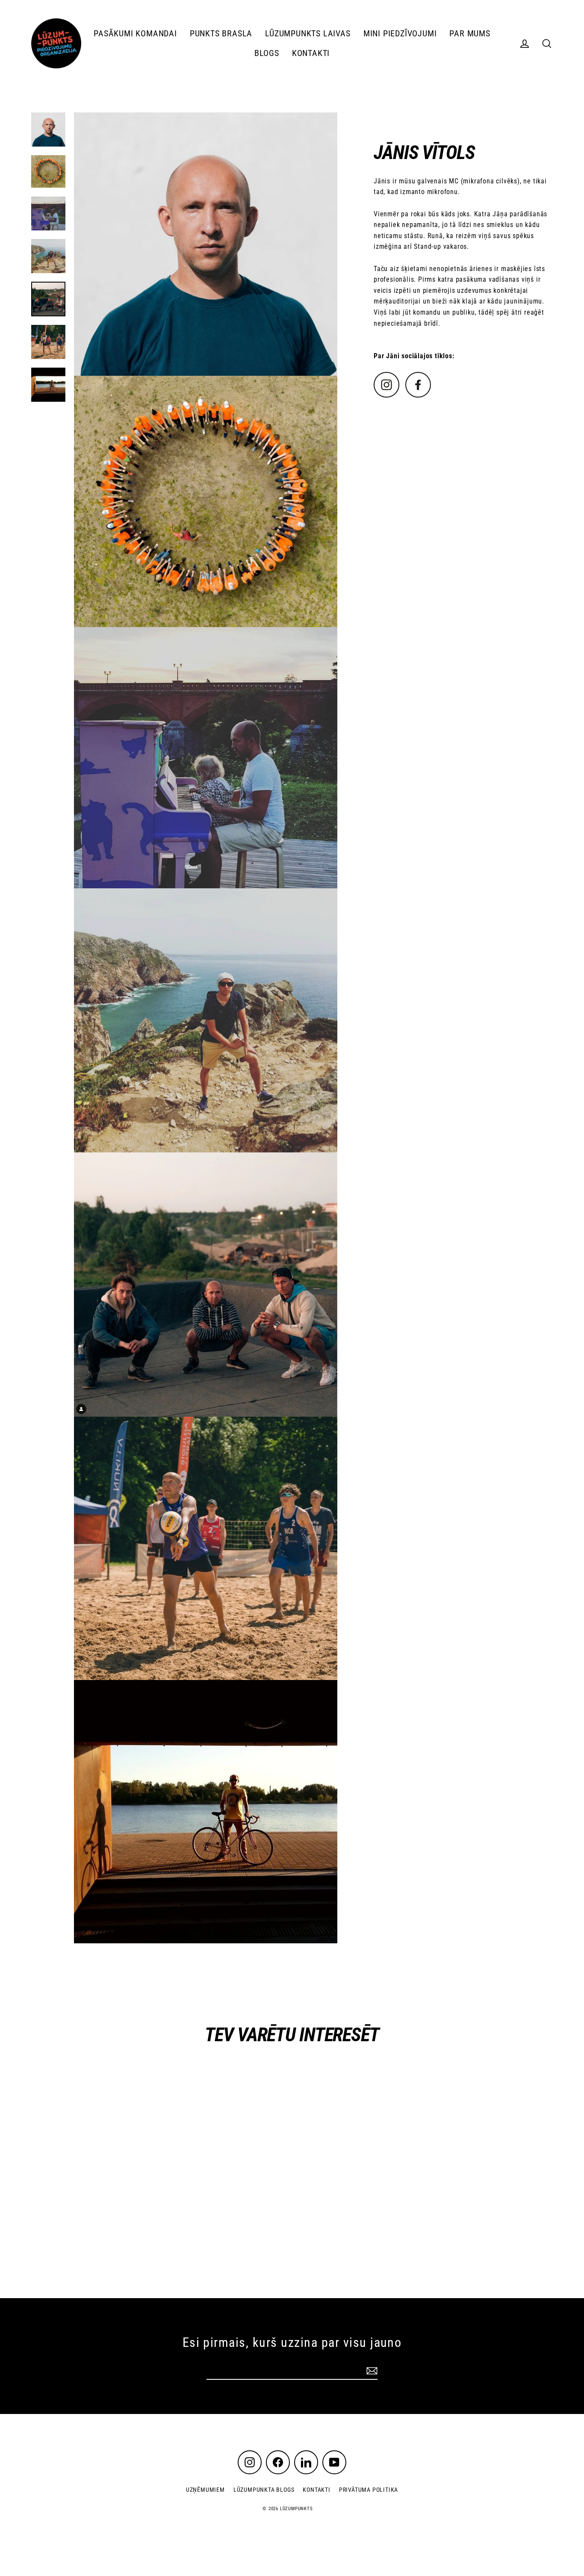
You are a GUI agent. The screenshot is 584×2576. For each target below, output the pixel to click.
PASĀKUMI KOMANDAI (135, 34)
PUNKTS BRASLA (221, 34)
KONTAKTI (311, 53)
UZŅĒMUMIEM (205, 2490)
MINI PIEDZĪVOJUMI (400, 34)
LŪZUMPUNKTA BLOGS (264, 2490)
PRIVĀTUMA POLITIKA (369, 2490)
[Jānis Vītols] (386, 395)
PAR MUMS (470, 34)
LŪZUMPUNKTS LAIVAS (308, 34)
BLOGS (267, 53)
